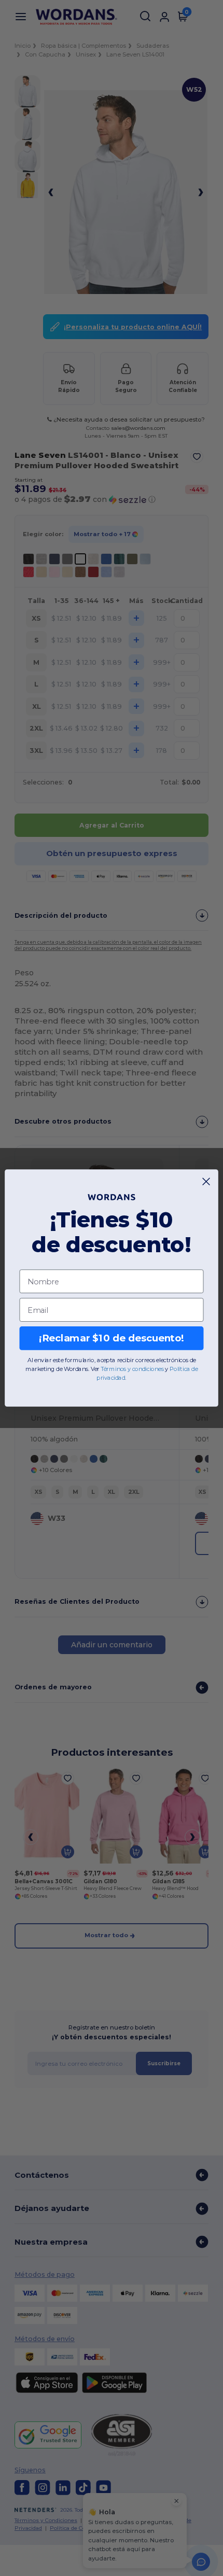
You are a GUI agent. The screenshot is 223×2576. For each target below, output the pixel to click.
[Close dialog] (206, 1182)
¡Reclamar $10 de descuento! (112, 1338)
